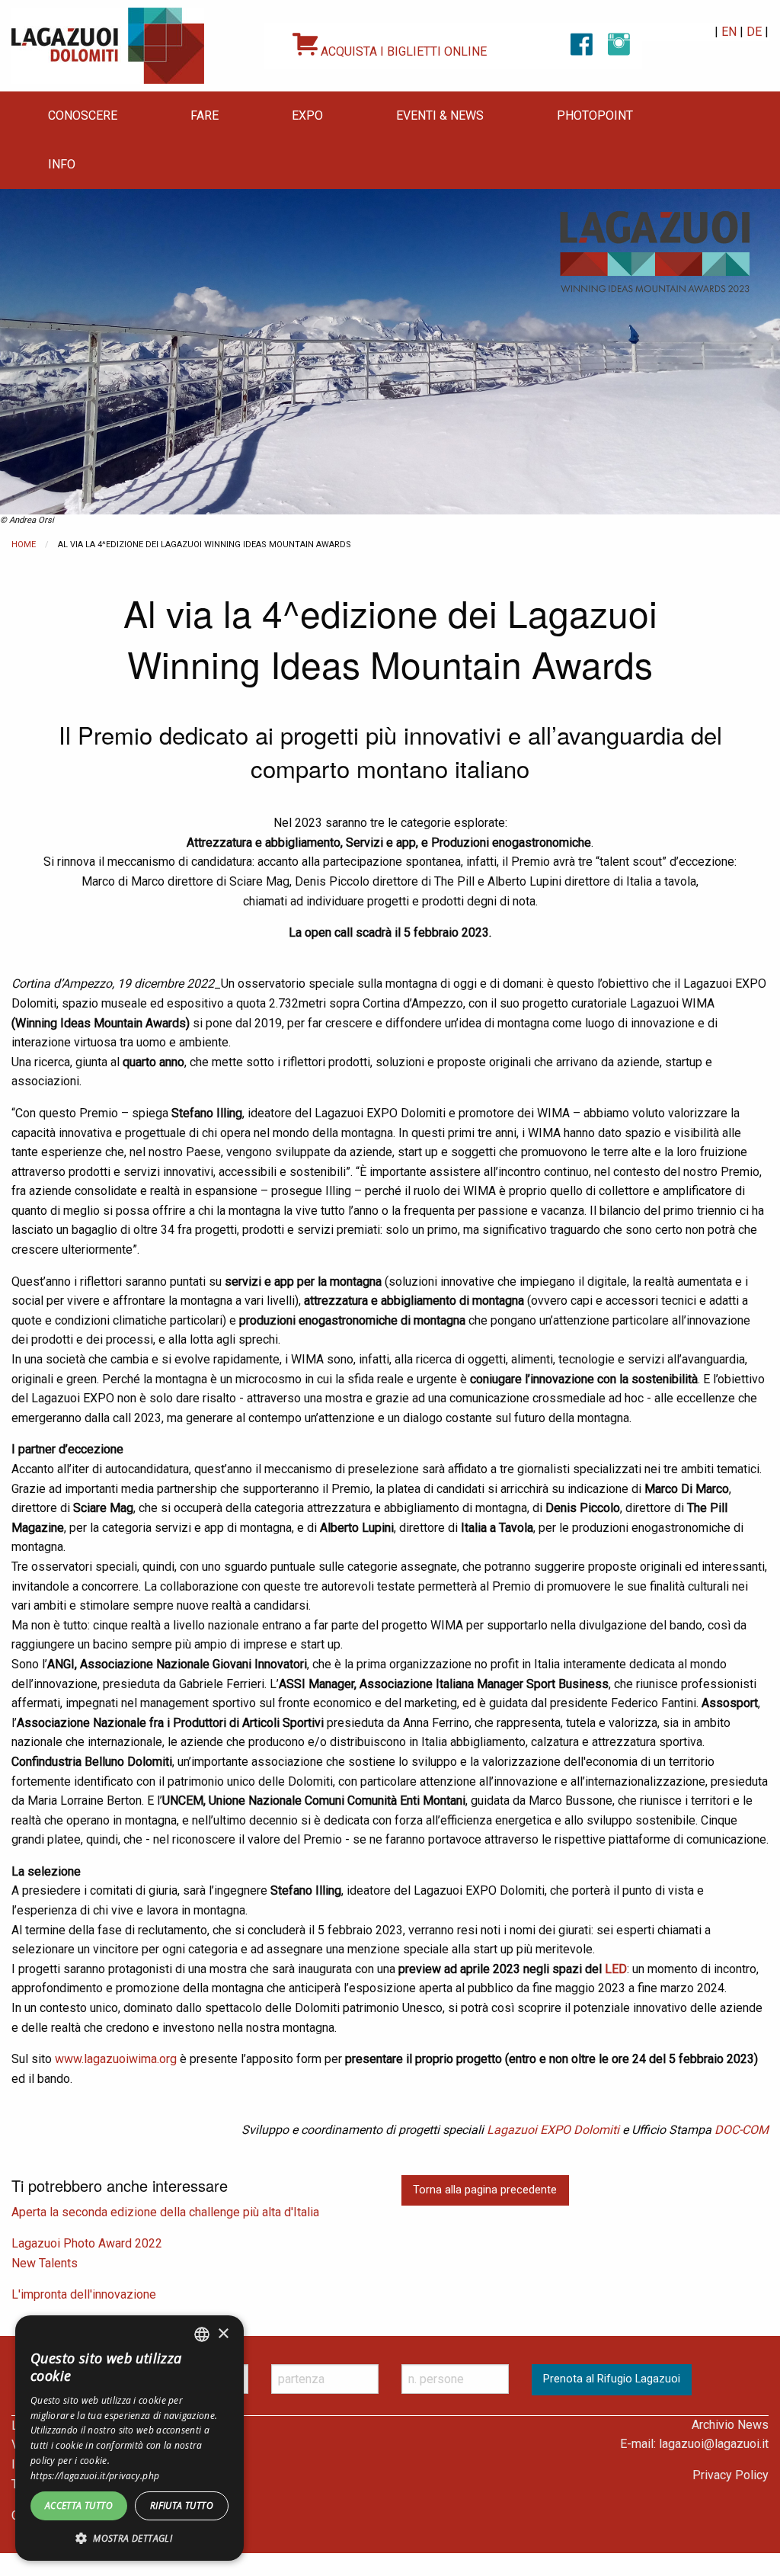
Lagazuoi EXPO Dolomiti (553, 2130)
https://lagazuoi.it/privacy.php (95, 2476)
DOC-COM (742, 2130)
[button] (129, 2538)
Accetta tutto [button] (79, 2506)
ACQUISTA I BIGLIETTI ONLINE (402, 51)
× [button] (223, 2334)
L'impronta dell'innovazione (84, 2294)
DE (754, 32)
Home (24, 545)
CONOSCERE (83, 115)
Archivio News (730, 2425)
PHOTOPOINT (595, 115)
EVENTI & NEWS (440, 115)
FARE (205, 115)
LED (616, 1969)
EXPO (307, 115)
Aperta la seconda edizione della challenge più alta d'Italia (165, 2212)
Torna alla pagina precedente (485, 2190)
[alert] (129, 2438)
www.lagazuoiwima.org (116, 2059)
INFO (62, 164)
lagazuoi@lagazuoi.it (714, 2444)
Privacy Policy (730, 2475)
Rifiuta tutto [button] (182, 2506)
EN (729, 32)
